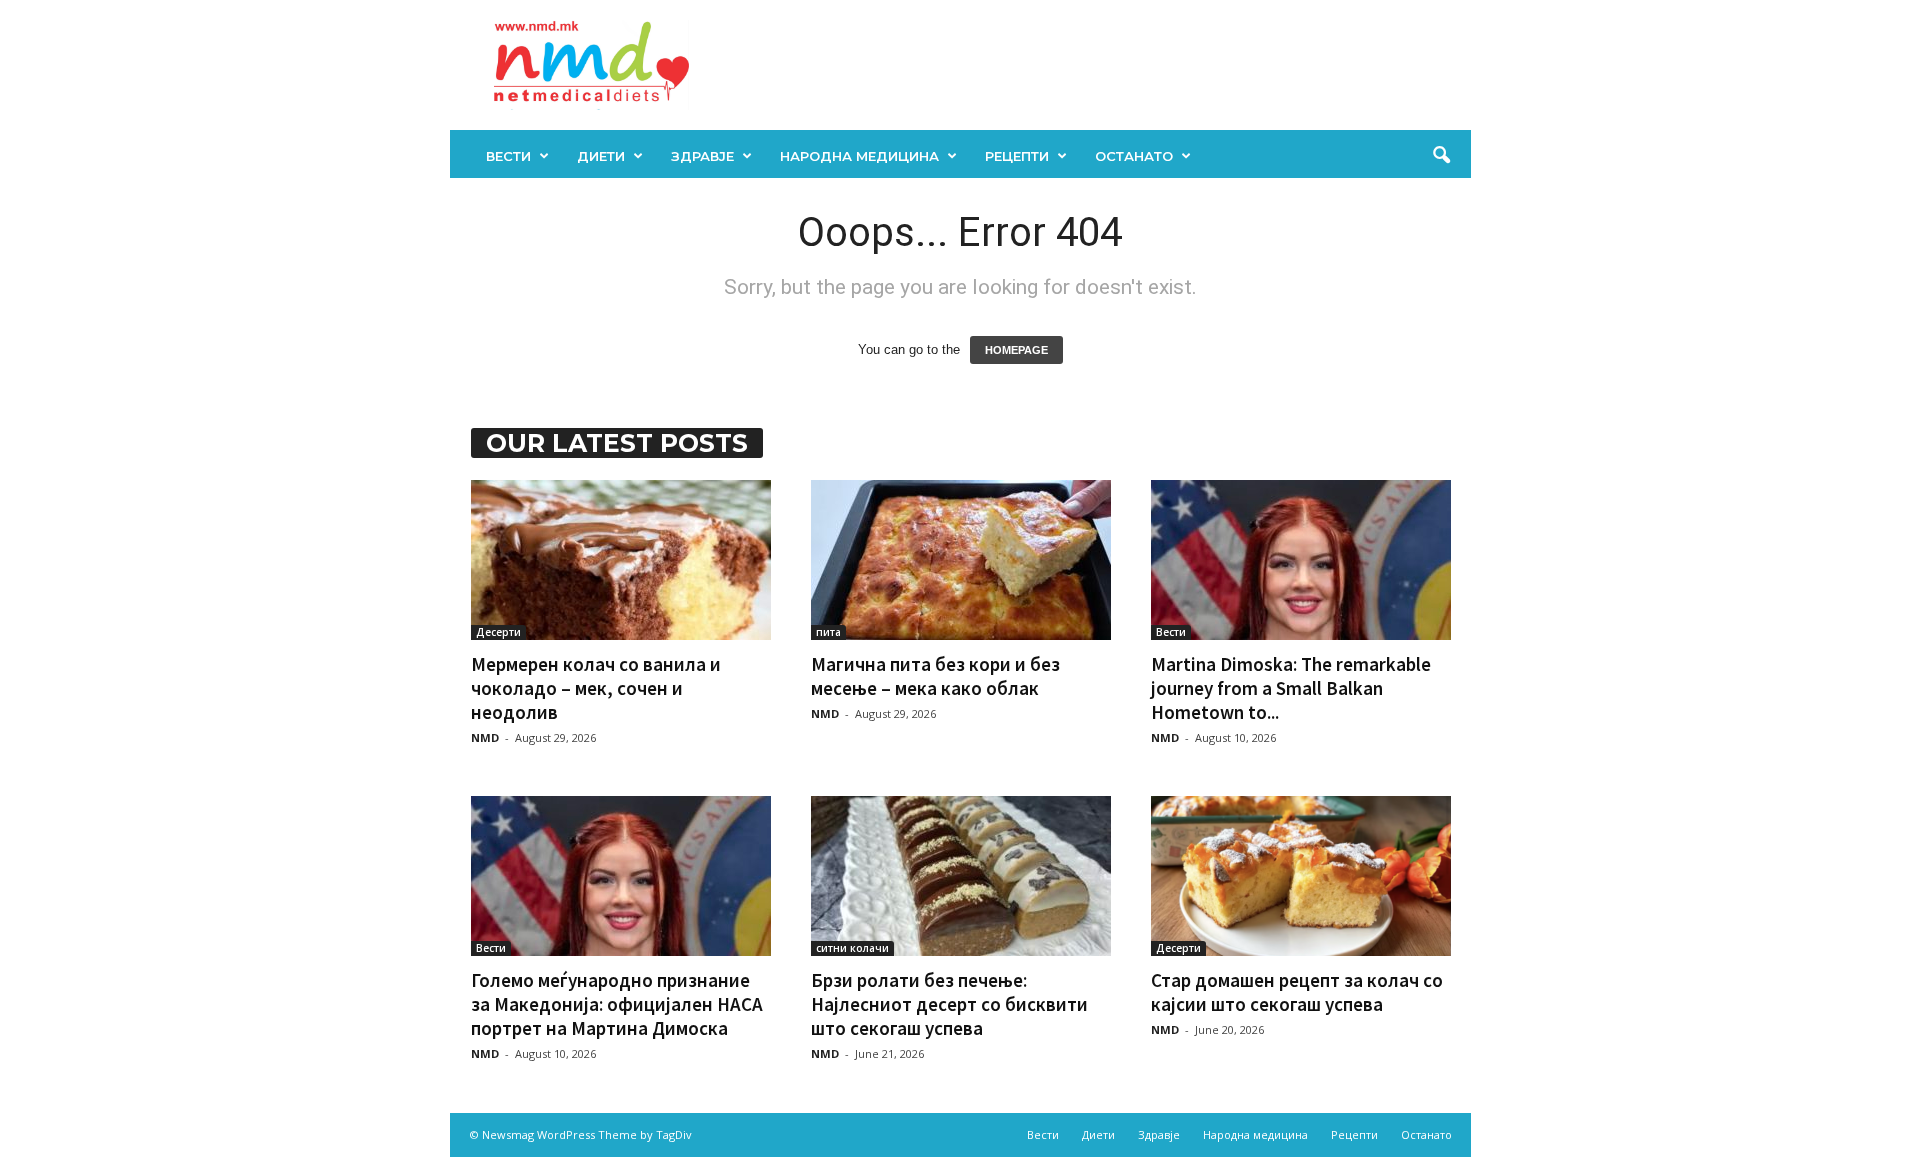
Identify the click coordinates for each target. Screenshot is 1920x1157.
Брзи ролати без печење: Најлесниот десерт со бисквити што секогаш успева (949, 1004)
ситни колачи (852, 948)
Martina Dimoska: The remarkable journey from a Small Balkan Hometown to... (1291, 688)
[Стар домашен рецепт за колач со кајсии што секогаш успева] (1301, 876)
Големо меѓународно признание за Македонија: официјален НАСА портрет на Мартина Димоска (617, 1004)
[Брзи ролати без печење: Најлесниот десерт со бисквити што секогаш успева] (961, 876)
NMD (485, 737)
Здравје (702, 156)
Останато (1134, 156)
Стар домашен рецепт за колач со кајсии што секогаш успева (1297, 992)
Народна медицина (859, 156)
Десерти (498, 632)
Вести (508, 156)
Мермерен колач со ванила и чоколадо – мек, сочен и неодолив (596, 688)
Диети (601, 156)
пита (828, 632)
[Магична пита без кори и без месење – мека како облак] (961, 560)
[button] (1441, 156)
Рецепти (1017, 156)
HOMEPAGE (1016, 350)
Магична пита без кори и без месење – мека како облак (935, 676)
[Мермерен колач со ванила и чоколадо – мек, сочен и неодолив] (621, 560)
